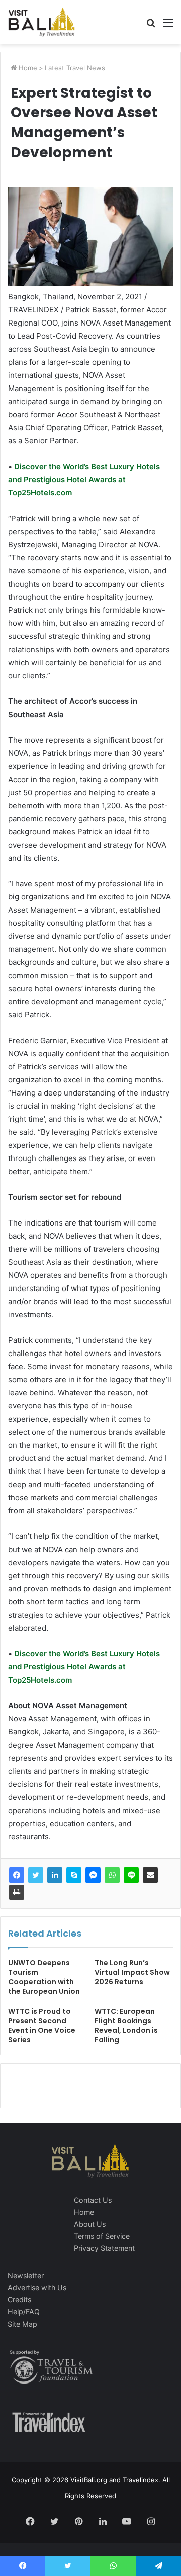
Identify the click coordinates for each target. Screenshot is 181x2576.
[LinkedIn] (55, 1875)
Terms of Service (102, 2236)
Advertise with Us (37, 2288)
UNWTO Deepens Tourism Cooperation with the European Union (44, 1977)
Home (27, 68)
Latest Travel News (75, 68)
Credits (19, 2300)
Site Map (22, 2324)
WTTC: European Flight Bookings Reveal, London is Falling (126, 2025)
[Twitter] (36, 1875)
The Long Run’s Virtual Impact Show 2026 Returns (132, 1972)
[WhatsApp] (112, 1875)
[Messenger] (93, 1875)
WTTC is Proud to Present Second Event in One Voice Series (42, 2025)
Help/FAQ (24, 2312)
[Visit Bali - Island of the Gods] (41, 22)
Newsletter (26, 2275)
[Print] (17, 1892)
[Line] (131, 1875)
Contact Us (93, 2200)
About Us (90, 2224)
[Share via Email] (150, 1875)
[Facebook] (17, 1875)
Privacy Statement (104, 2248)
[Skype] (74, 1875)
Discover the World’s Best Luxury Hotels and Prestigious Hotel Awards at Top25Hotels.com (84, 479)
